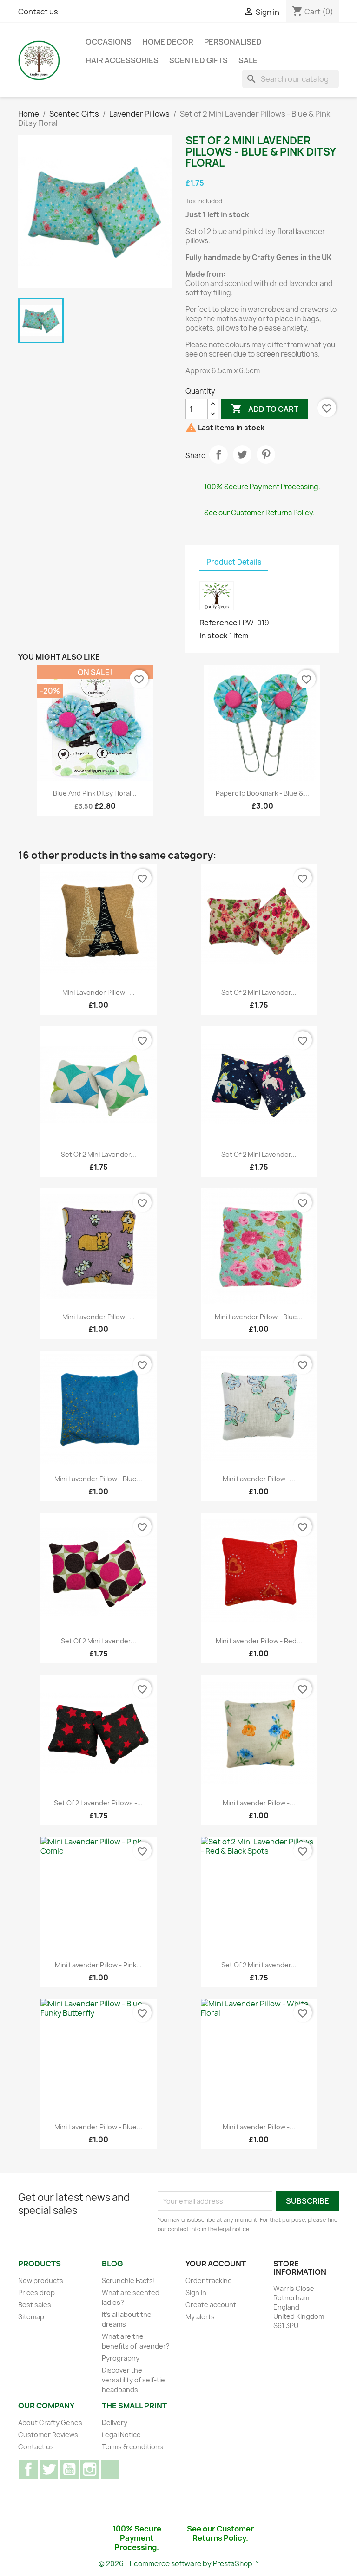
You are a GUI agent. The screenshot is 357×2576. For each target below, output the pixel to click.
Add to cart (265, 409)
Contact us (38, 12)
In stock (214, 636)
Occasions (109, 42)
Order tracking (209, 2281)
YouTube (69, 2469)
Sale (248, 60)
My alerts (200, 2317)
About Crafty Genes (50, 2423)
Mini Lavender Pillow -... (99, 992)
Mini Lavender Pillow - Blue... (259, 1317)
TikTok (110, 2469)
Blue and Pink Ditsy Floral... (95, 793)
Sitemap (31, 2317)
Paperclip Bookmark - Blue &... (262, 793)
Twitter (49, 2469)
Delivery (115, 2423)
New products (41, 2281)
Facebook (28, 2469)
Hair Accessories (122, 60)
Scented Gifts (198, 60)
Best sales (35, 2305)
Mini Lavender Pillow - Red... (259, 1641)
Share (218, 454)
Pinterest (266, 454)
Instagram (90, 2469)
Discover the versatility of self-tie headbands (133, 2380)
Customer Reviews (48, 2435)
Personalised (233, 42)
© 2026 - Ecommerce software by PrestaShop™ (179, 2564)
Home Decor (168, 42)
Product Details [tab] (234, 562)
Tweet (242, 454)
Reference (218, 623)
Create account (211, 2305)
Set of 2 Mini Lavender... (259, 992)
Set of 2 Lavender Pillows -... (98, 1803)
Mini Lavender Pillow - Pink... (98, 1965)
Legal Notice (121, 2435)
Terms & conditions (132, 2447)
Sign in (196, 2293)
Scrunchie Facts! (129, 2281)
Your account (216, 2264)
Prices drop (36, 2293)
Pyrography (121, 2358)
